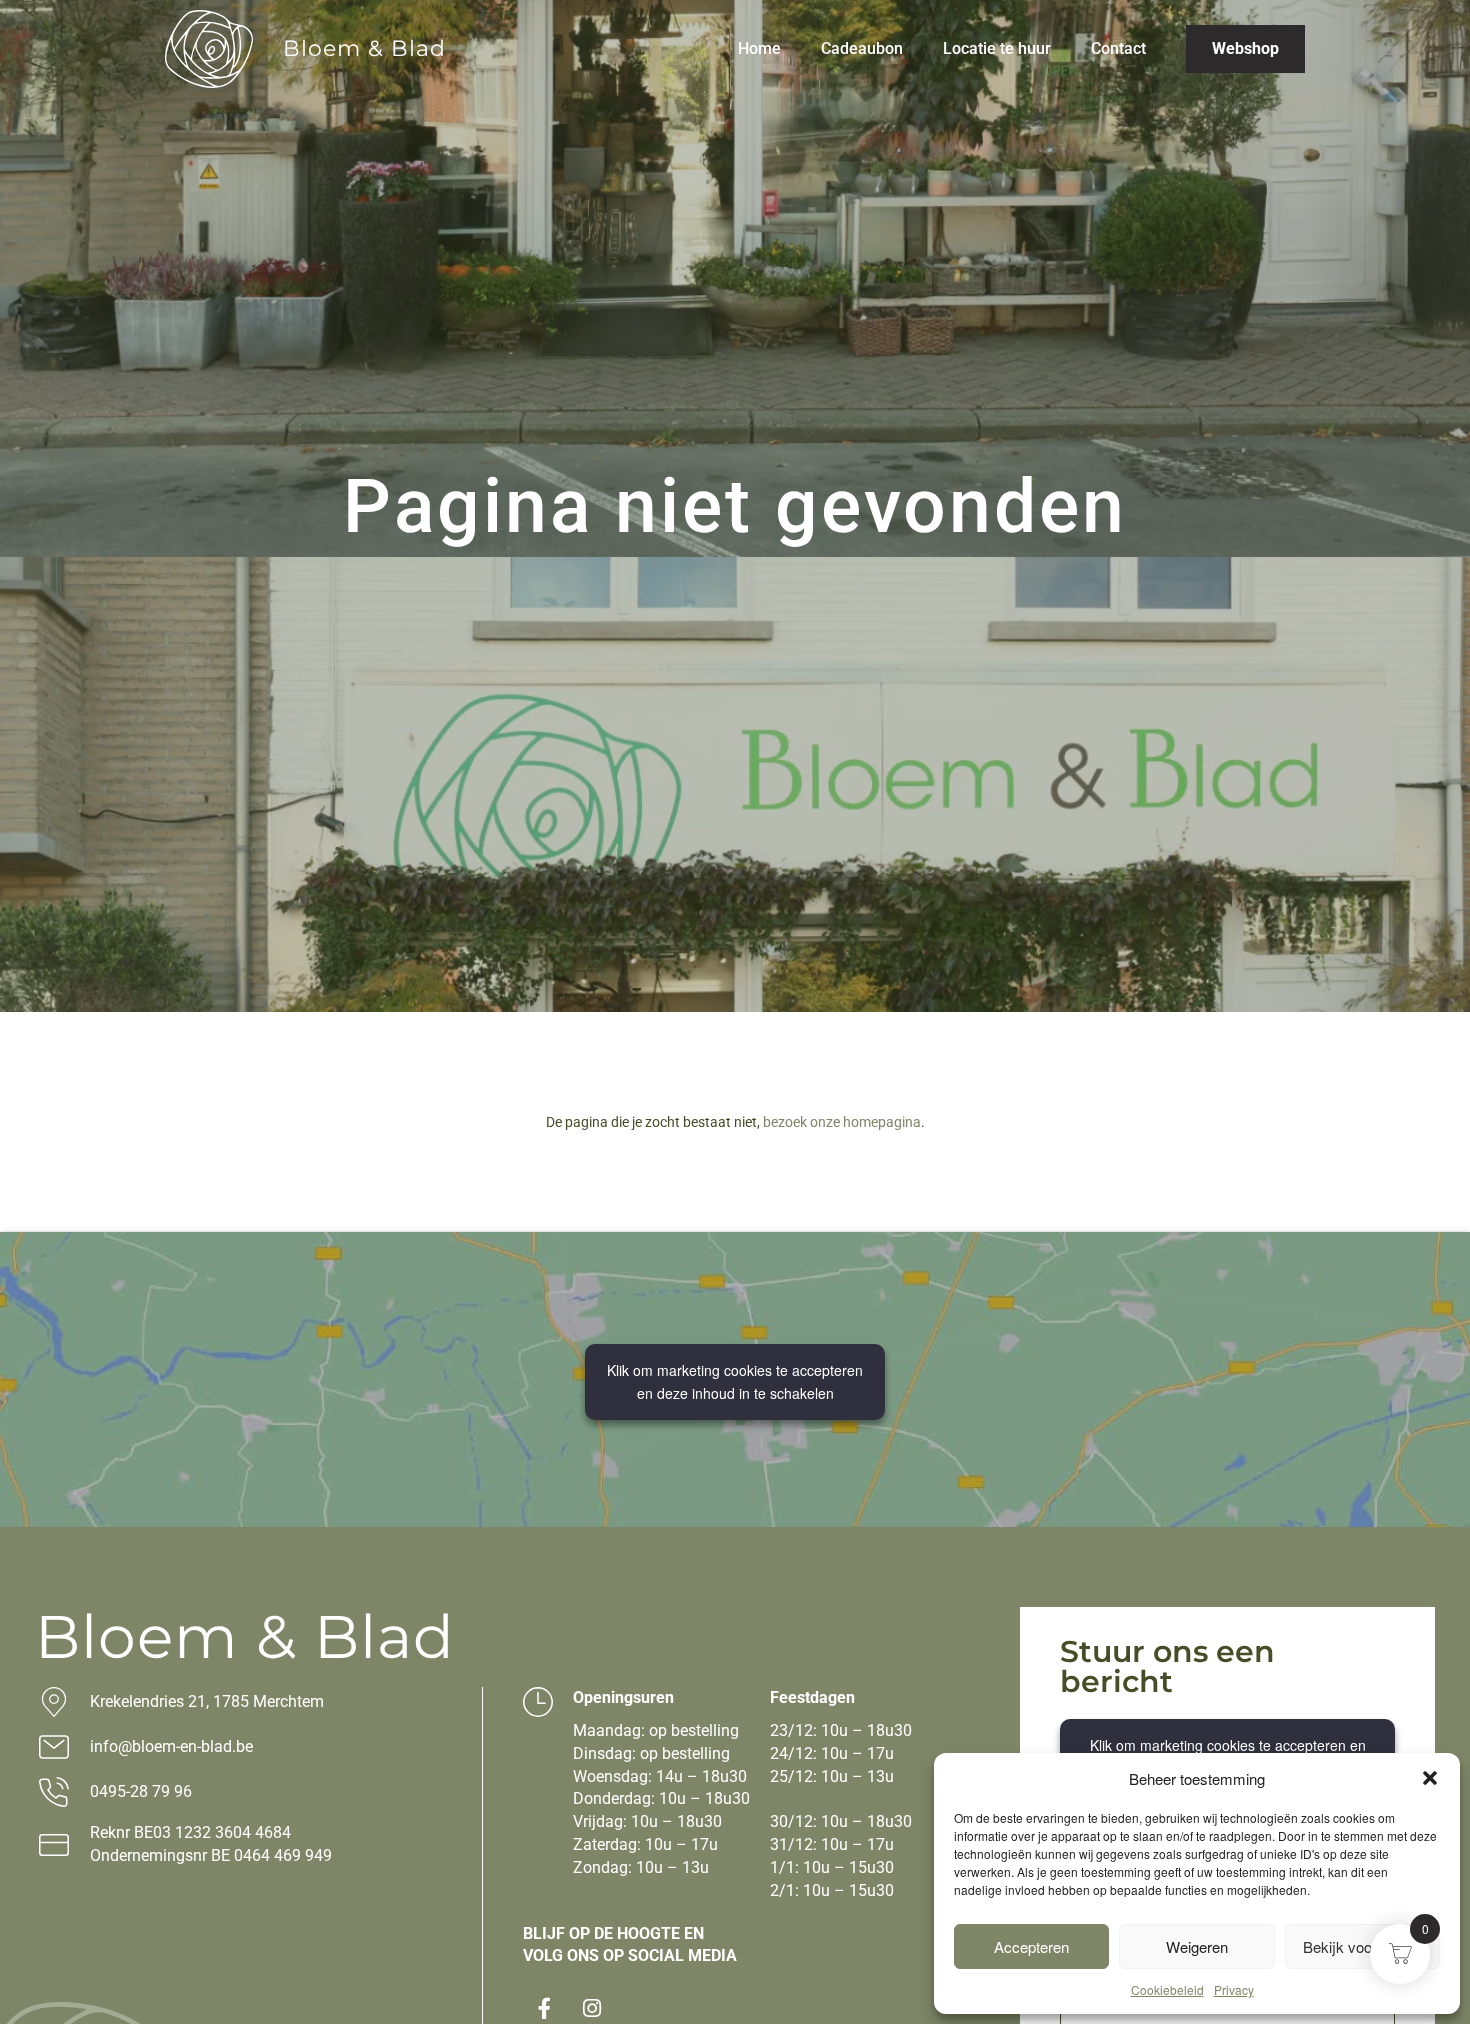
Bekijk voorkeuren (1362, 1946)
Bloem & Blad (364, 48)
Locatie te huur (997, 48)
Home (759, 48)
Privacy (1234, 1989)
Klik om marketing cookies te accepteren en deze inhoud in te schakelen (735, 1381)
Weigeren (1197, 1946)
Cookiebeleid (1167, 1989)
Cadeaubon (862, 48)
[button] (1430, 1778)
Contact (1118, 48)
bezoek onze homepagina (842, 1122)
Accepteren (1031, 1946)
